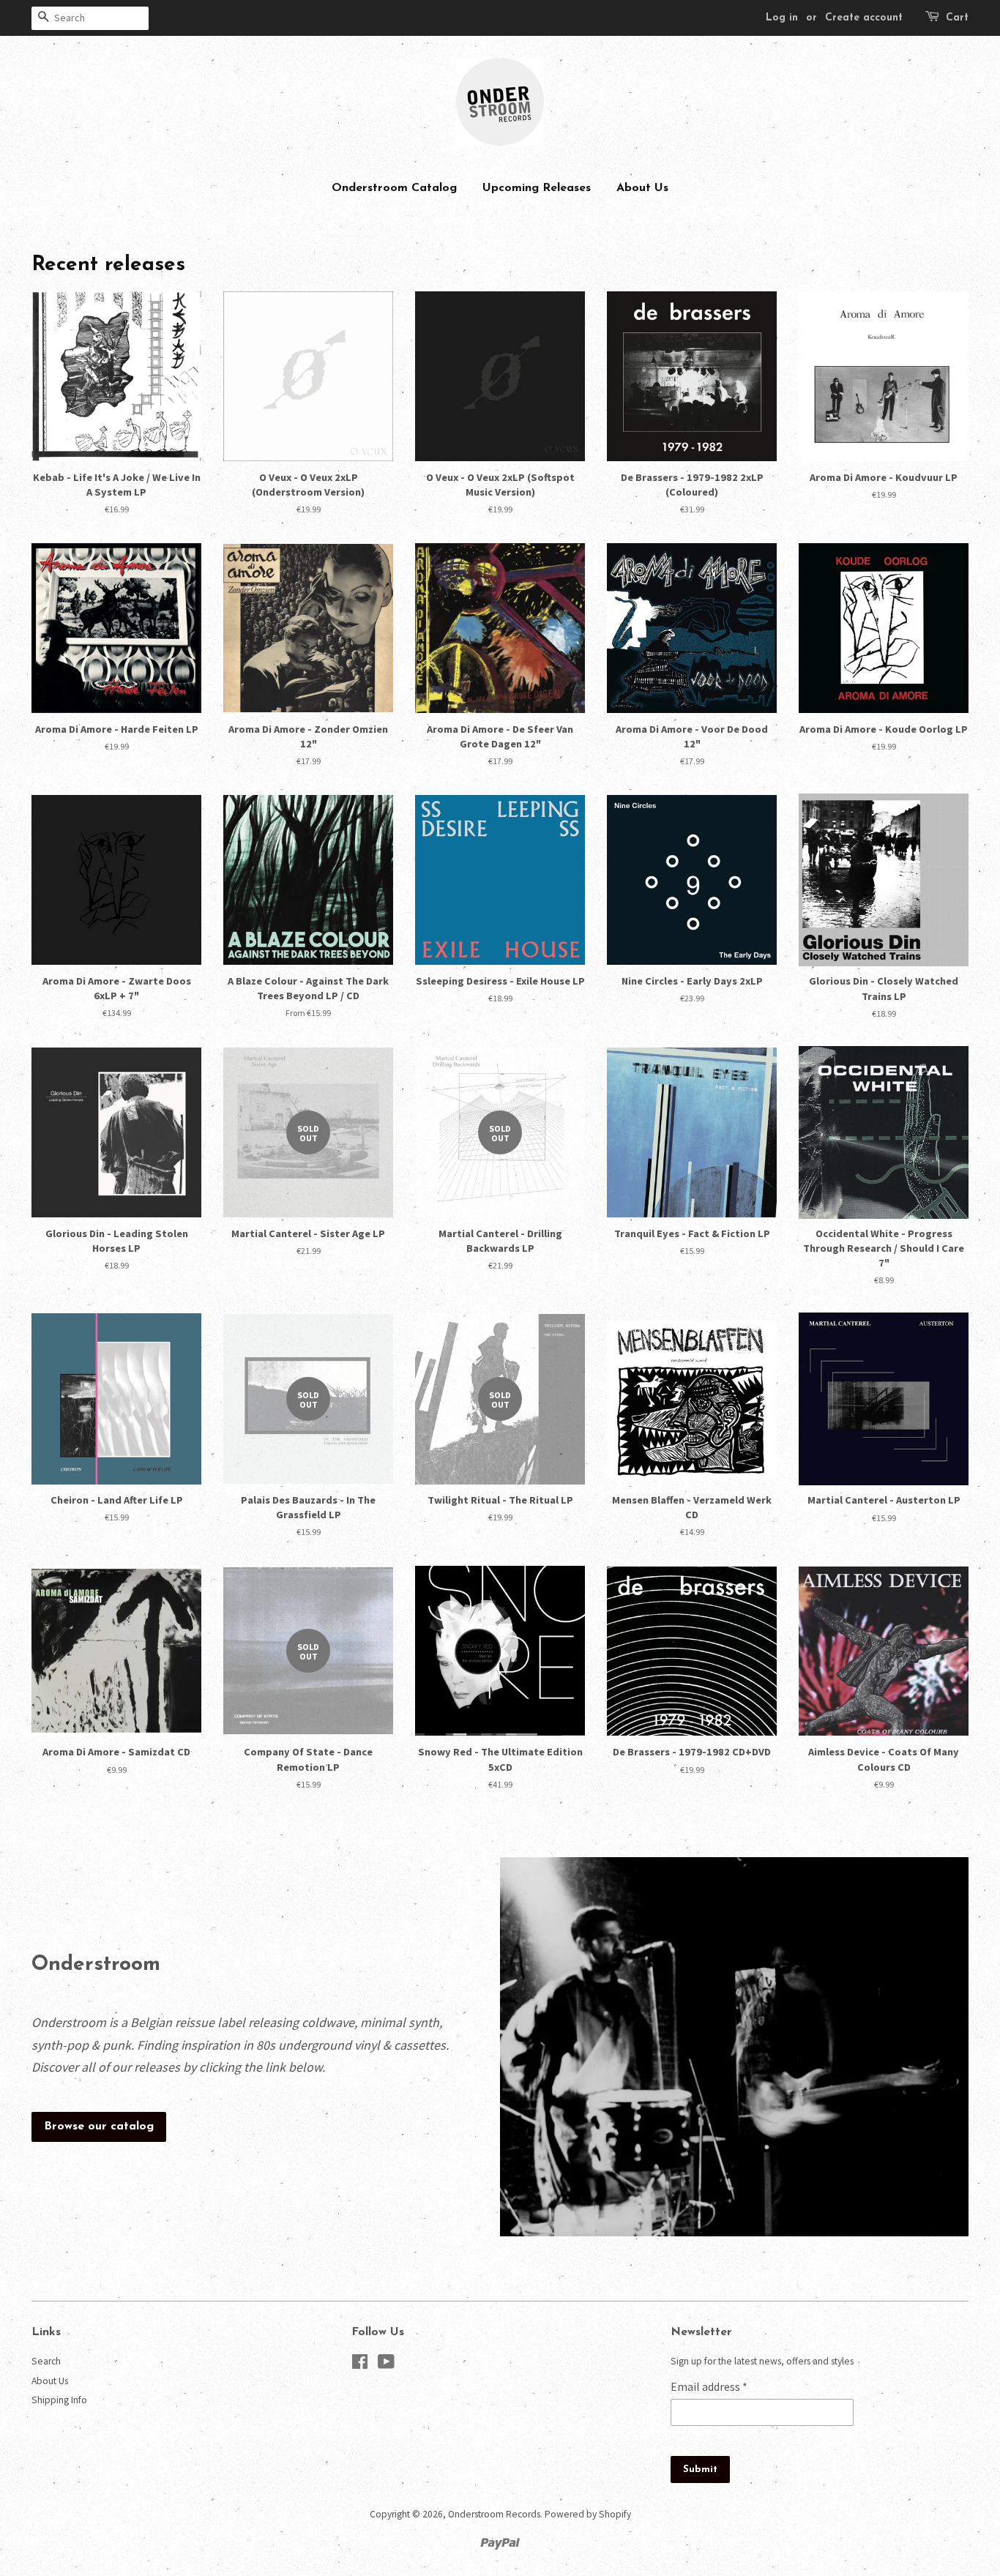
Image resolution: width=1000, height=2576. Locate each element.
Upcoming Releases (537, 188)
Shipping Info (59, 2400)
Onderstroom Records (494, 2514)
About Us (642, 188)
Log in (782, 18)
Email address (709, 2386)
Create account (864, 18)
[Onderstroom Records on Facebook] (360, 2365)
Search (46, 2361)
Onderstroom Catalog (394, 188)
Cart (957, 18)
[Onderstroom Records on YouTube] (386, 2365)
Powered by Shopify (588, 2514)
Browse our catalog (99, 2127)
